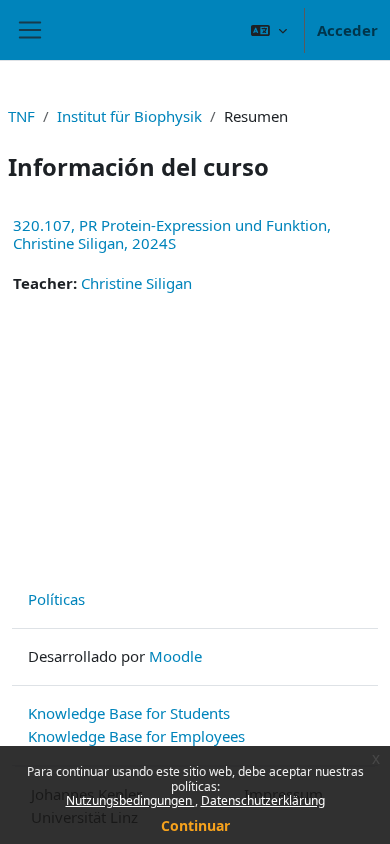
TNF (21, 116)
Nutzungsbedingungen (130, 800)
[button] (269, 30)
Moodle (175, 656)
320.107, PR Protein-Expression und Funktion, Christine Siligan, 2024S (172, 234)
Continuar (195, 825)
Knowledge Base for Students (129, 713)
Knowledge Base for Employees (136, 736)
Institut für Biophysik (129, 116)
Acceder (347, 30)
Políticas (56, 599)
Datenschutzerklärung (263, 800)
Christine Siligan (136, 283)
